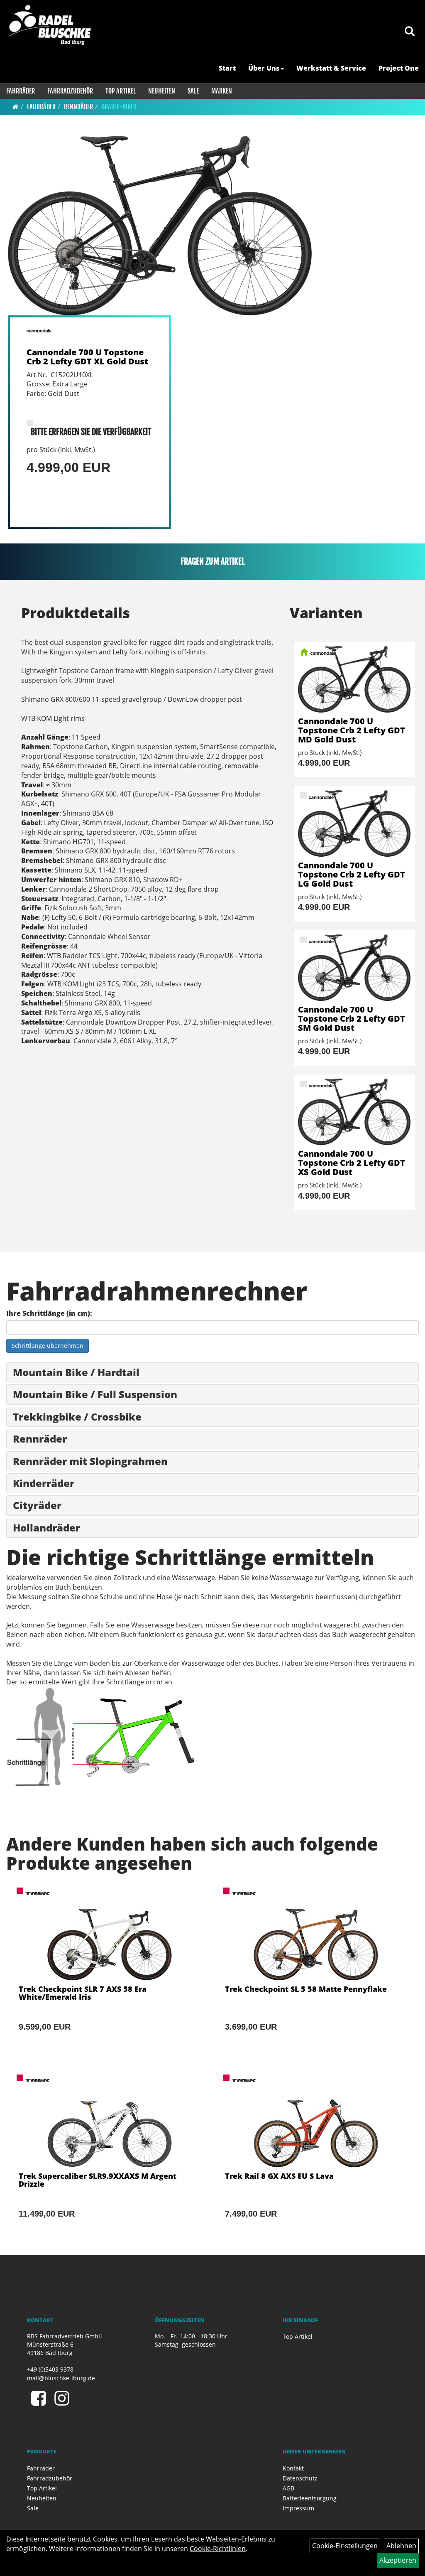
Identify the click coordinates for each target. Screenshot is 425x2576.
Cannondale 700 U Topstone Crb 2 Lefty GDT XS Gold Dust (352, 1163)
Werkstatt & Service (331, 68)
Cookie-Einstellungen (345, 2546)
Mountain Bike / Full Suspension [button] (95, 1394)
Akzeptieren (398, 2560)
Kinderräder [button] (44, 1483)
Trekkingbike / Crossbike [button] (77, 1417)
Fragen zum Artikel (213, 562)
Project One (399, 68)
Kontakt (293, 2468)
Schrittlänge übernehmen (48, 1346)
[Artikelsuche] (410, 32)
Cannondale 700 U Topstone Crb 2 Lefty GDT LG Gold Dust (352, 874)
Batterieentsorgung (310, 2498)
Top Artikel (121, 91)
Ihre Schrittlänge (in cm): (49, 1313)
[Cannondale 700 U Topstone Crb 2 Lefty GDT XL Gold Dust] (160, 226)
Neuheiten (162, 91)
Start (227, 68)
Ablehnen (401, 2546)
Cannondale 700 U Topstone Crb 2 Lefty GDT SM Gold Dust (352, 1019)
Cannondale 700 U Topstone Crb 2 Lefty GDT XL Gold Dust (87, 357)
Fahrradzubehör (70, 91)
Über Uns (264, 68)
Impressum (298, 2508)
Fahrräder (21, 91)
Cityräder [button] (37, 1505)
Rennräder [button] (40, 1439)
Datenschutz (300, 2478)
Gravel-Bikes (119, 107)
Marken (222, 91)
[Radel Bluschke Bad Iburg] (49, 25)
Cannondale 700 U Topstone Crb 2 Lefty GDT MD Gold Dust (352, 730)
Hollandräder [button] (46, 1528)
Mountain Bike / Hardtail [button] (76, 1372)
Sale (193, 91)
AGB (288, 2488)
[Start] (16, 107)
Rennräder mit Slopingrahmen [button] (90, 1461)
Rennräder (78, 107)
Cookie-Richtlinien (218, 2549)
